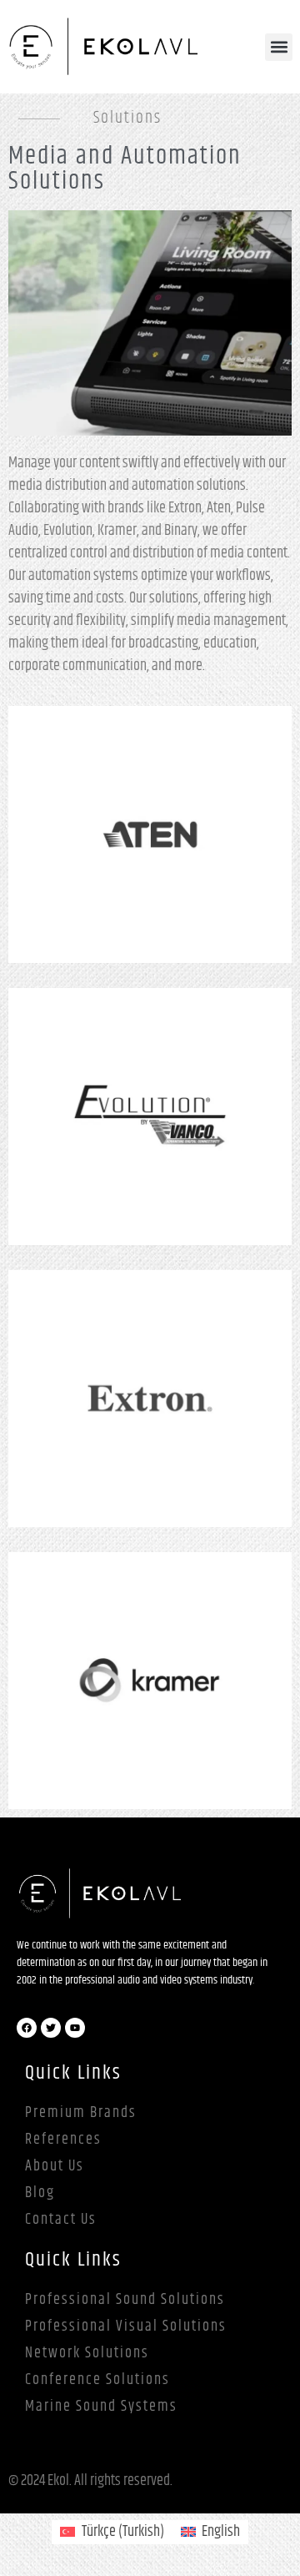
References (63, 2140)
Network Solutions (87, 2353)
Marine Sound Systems (101, 2407)
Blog (40, 2193)
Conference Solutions (97, 2380)
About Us (55, 2166)
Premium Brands (81, 2113)
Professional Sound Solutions (125, 2300)
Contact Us (61, 2220)
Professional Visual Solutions (126, 2326)
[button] (279, 47)
